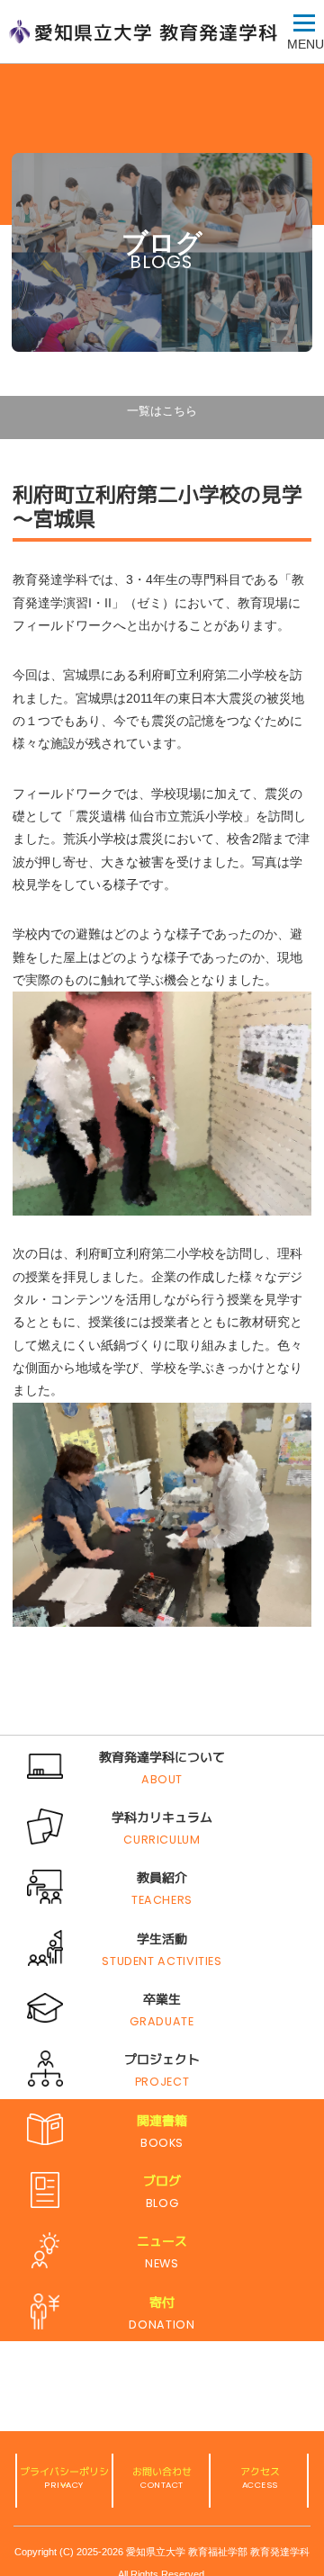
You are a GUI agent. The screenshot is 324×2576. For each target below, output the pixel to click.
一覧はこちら (162, 411)
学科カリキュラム (162, 1818)
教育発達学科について (162, 1757)
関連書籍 (162, 2121)
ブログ (162, 2181)
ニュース (162, 2241)
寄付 (162, 2302)
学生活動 (162, 1939)
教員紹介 (162, 1878)
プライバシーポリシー (64, 2478)
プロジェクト (162, 2060)
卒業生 (162, 1999)
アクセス (260, 2472)
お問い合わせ (162, 2472)
